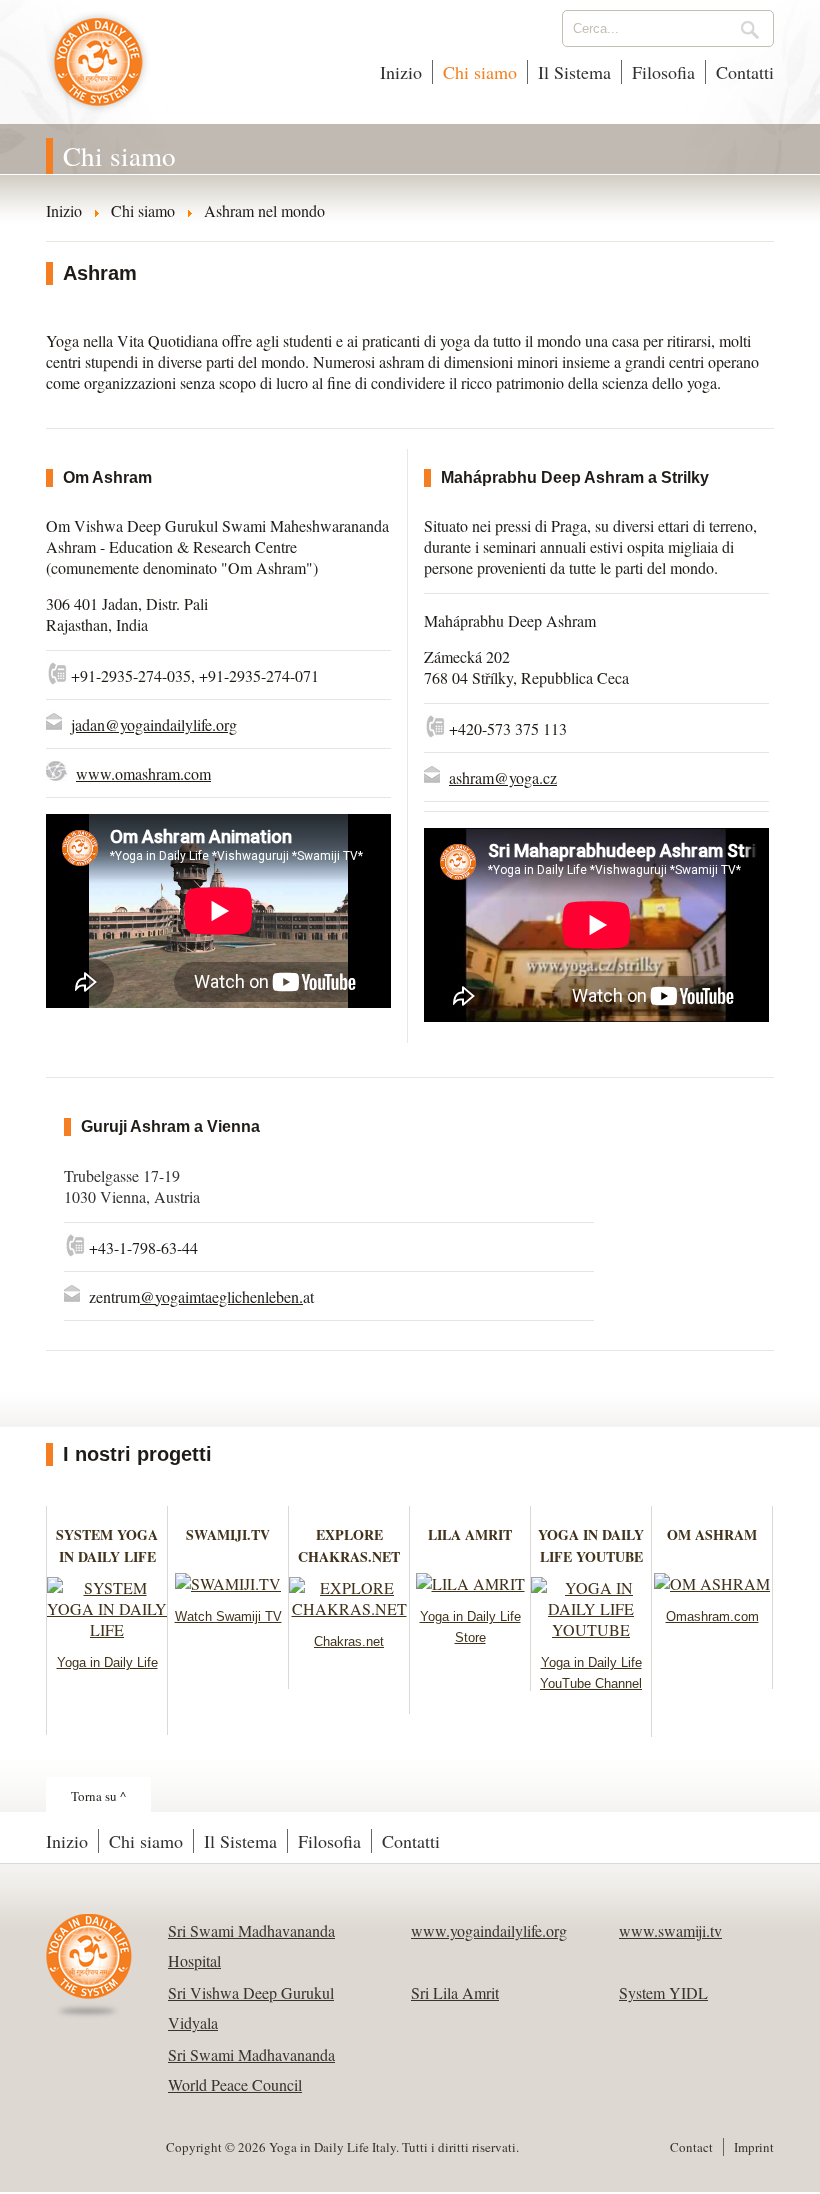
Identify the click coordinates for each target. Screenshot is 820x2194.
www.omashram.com (143, 773)
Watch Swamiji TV (228, 1616)
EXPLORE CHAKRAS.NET (349, 1545)
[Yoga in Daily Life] (107, 1629)
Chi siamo (480, 72)
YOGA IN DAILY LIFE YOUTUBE (591, 1545)
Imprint (754, 2147)
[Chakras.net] (349, 1608)
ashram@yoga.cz (503, 777)
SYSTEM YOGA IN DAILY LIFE (107, 1545)
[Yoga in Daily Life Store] (470, 1583)
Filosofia (663, 72)
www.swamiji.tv (670, 1930)
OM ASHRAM (712, 1534)
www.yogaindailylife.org (489, 1930)
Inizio (401, 72)
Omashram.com (712, 1616)
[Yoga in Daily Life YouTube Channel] (591, 1629)
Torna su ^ (98, 1796)
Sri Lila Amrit (455, 1992)
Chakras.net (349, 1641)
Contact (691, 2147)
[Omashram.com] (712, 1583)
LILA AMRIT (470, 1534)
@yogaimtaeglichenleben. (221, 1296)
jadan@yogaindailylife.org (154, 724)
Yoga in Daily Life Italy (98, 72)
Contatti (745, 72)
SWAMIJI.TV (228, 1534)
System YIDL (663, 1992)
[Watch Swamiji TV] (228, 1583)
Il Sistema (574, 72)
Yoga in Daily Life (107, 1662)
